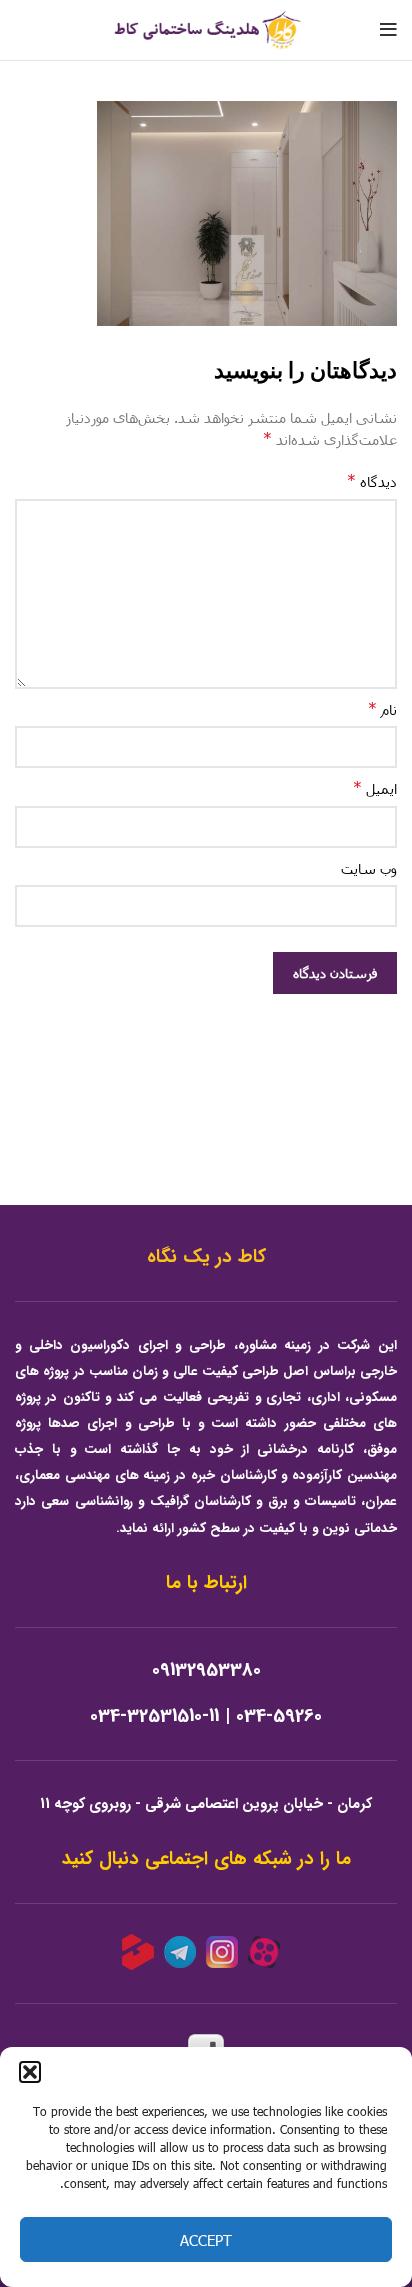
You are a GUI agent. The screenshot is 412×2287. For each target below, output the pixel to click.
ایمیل (375, 787)
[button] (30, 2072)
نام (382, 708)
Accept (206, 2240)
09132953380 (206, 1670)
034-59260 (279, 1716)
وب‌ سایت (369, 868)
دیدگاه (372, 480)
